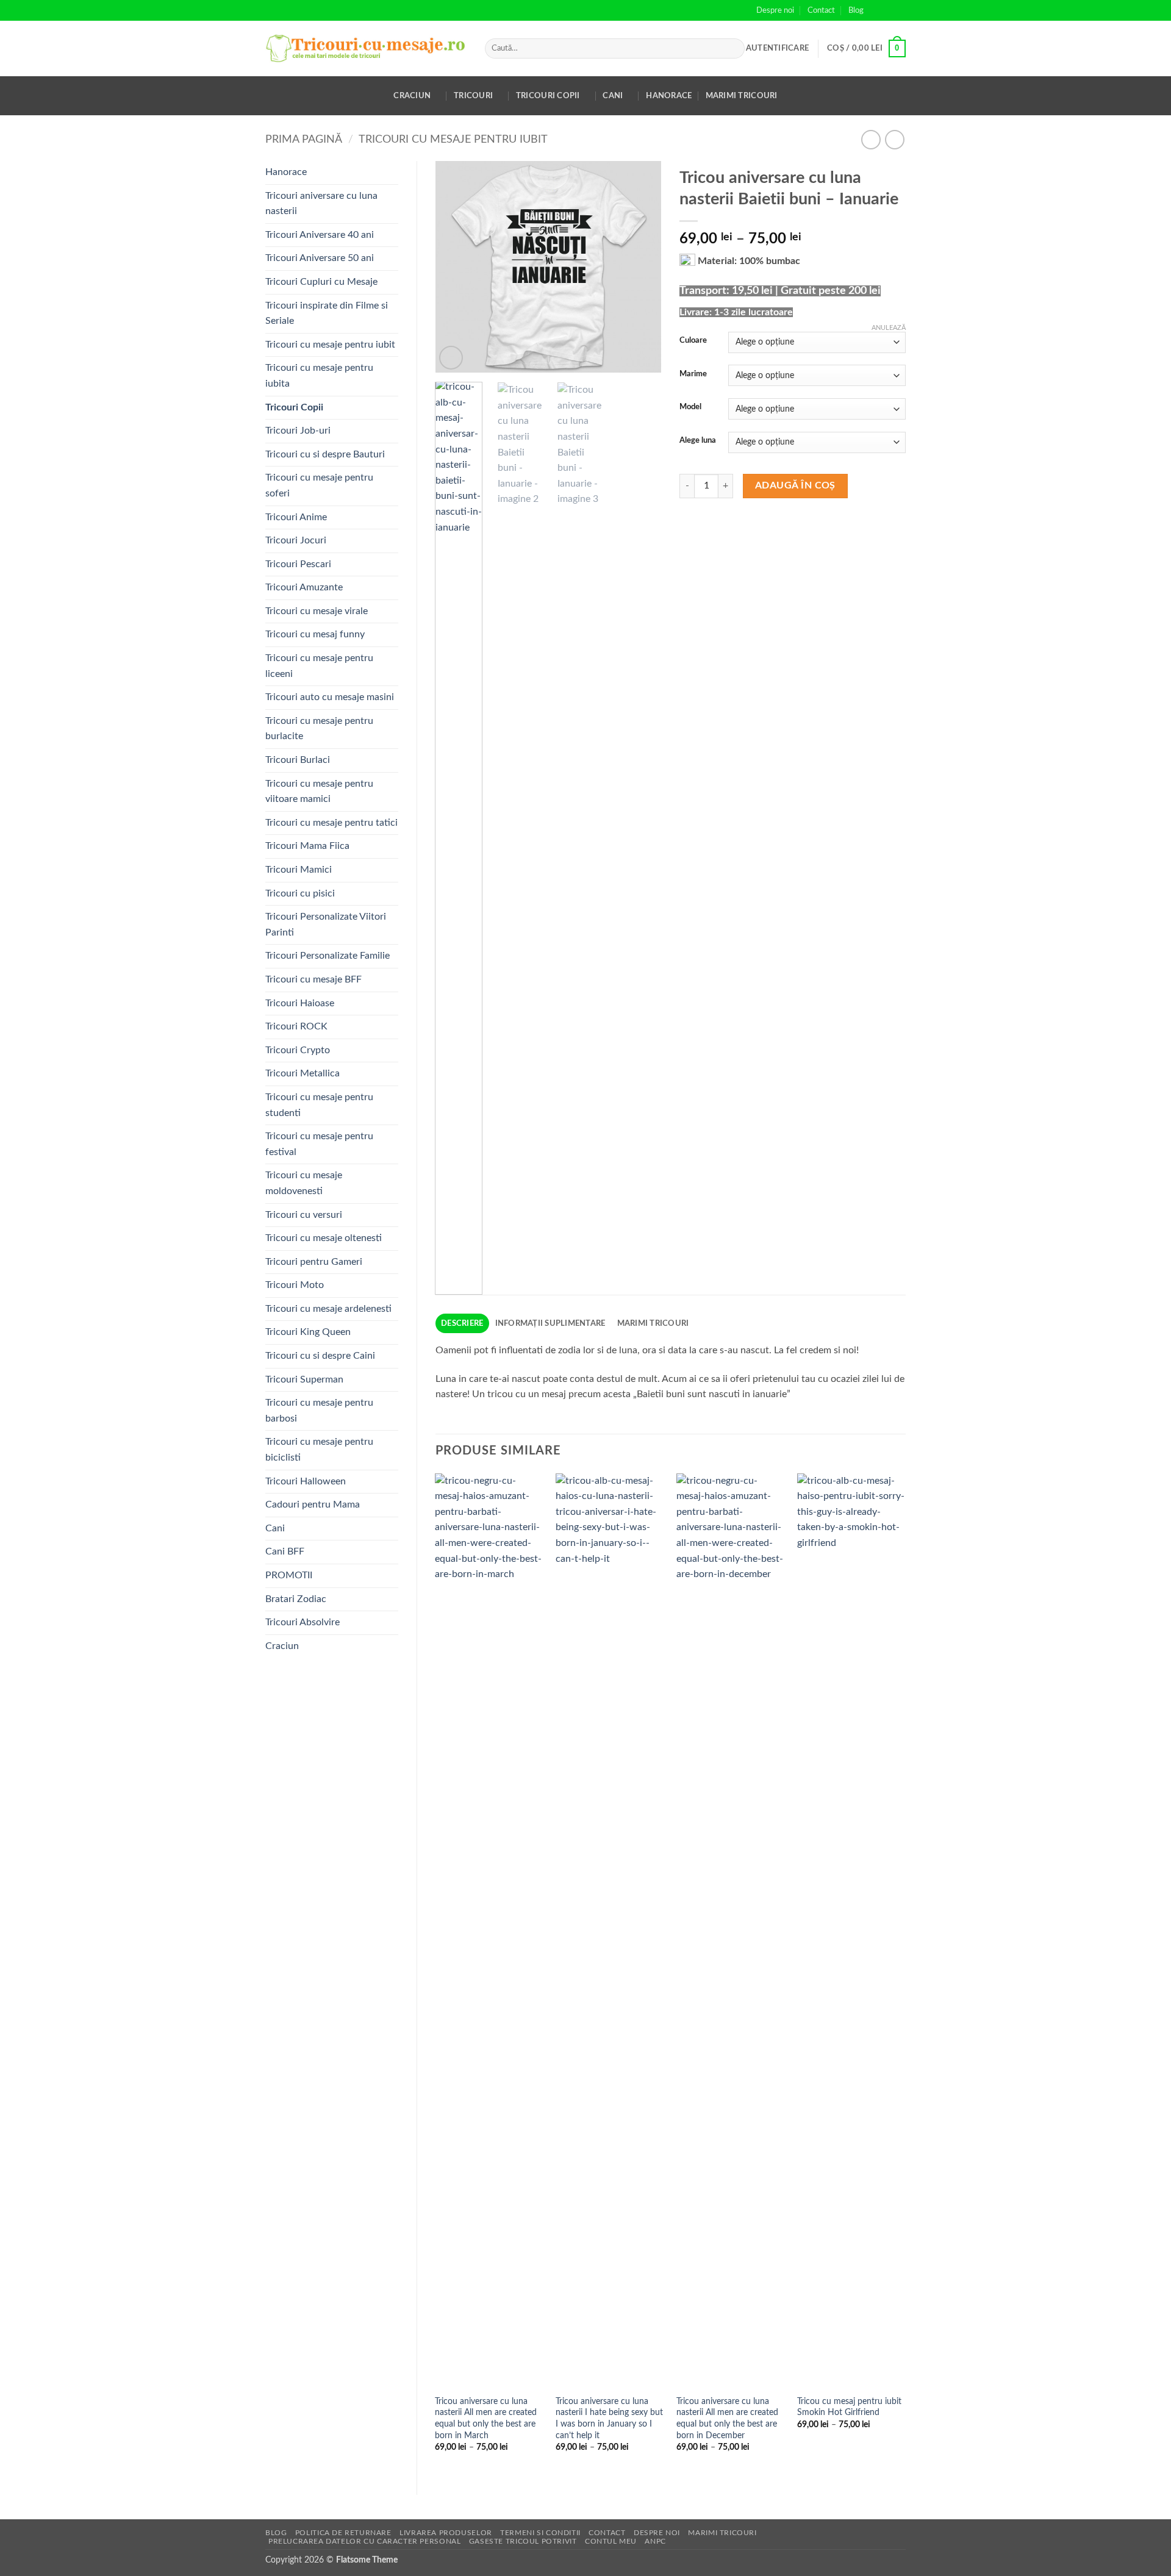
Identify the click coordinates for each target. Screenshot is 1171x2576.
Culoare (693, 341)
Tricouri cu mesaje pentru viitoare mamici (319, 792)
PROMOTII (289, 1575)
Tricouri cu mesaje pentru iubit (453, 139)
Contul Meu (611, 2541)
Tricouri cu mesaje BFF (313, 979)
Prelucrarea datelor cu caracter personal (364, 2541)
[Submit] (733, 49)
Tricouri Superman (304, 1379)
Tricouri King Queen (308, 1332)
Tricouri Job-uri (298, 431)
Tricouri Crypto (298, 1050)
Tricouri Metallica (303, 1073)
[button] (777, 48)
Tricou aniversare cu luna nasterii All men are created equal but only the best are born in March (486, 2418)
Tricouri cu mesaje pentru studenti (319, 1105)
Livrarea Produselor (446, 2533)
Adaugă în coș (795, 486)
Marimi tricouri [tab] (653, 1323)
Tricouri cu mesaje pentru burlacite (319, 729)
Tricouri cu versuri (304, 1215)
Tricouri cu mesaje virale (317, 611)
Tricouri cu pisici (300, 893)
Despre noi (775, 10)
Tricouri (473, 96)
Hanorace (669, 96)
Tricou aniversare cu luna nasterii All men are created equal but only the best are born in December (727, 2418)
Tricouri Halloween (306, 1481)
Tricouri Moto (295, 1285)
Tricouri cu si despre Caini (320, 1356)
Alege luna (698, 441)
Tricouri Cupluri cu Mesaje (321, 282)
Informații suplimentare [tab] (550, 1323)
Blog (856, 10)
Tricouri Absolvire (303, 1622)
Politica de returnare (343, 2533)
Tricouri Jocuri (296, 540)
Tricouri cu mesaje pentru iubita (319, 376)
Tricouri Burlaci (298, 760)
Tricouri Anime (296, 517)
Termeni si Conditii (540, 2533)
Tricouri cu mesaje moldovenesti (304, 1183)
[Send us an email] (900, 10)
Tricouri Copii (548, 96)
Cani (613, 96)
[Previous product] (894, 139)
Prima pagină (304, 139)
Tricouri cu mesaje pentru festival (319, 1144)
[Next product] (871, 139)
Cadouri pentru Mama (313, 1504)
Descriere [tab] (462, 1323)
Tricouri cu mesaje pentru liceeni (319, 666)
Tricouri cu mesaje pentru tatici (331, 823)
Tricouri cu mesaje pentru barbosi (319, 1411)
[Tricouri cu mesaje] (366, 48)
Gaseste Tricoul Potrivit (523, 2541)
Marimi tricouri (742, 96)
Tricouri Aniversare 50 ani (320, 258)
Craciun (412, 96)
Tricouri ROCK (296, 1026)
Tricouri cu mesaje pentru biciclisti (319, 1450)
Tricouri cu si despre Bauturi (325, 454)
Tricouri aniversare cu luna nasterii (321, 204)
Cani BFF (285, 1551)
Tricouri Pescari (298, 564)
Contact (821, 10)
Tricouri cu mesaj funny (315, 634)
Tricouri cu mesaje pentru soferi (319, 485)
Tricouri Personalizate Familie (328, 956)
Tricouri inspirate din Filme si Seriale (327, 313)
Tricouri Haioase (300, 1003)
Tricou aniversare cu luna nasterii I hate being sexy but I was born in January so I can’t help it (609, 2418)
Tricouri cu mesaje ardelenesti (328, 1309)
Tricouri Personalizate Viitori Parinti (326, 925)
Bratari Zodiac (296, 1599)
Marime (693, 374)
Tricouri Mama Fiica (307, 846)
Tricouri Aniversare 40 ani (320, 235)
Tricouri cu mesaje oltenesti (324, 1238)
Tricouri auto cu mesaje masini (330, 697)
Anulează (889, 328)
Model (690, 407)
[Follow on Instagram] (888, 10)
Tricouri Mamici (299, 870)
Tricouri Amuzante (304, 587)
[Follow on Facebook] (876, 10)
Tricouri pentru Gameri (314, 1262)
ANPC (655, 2541)
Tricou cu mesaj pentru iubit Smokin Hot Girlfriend (849, 2407)
